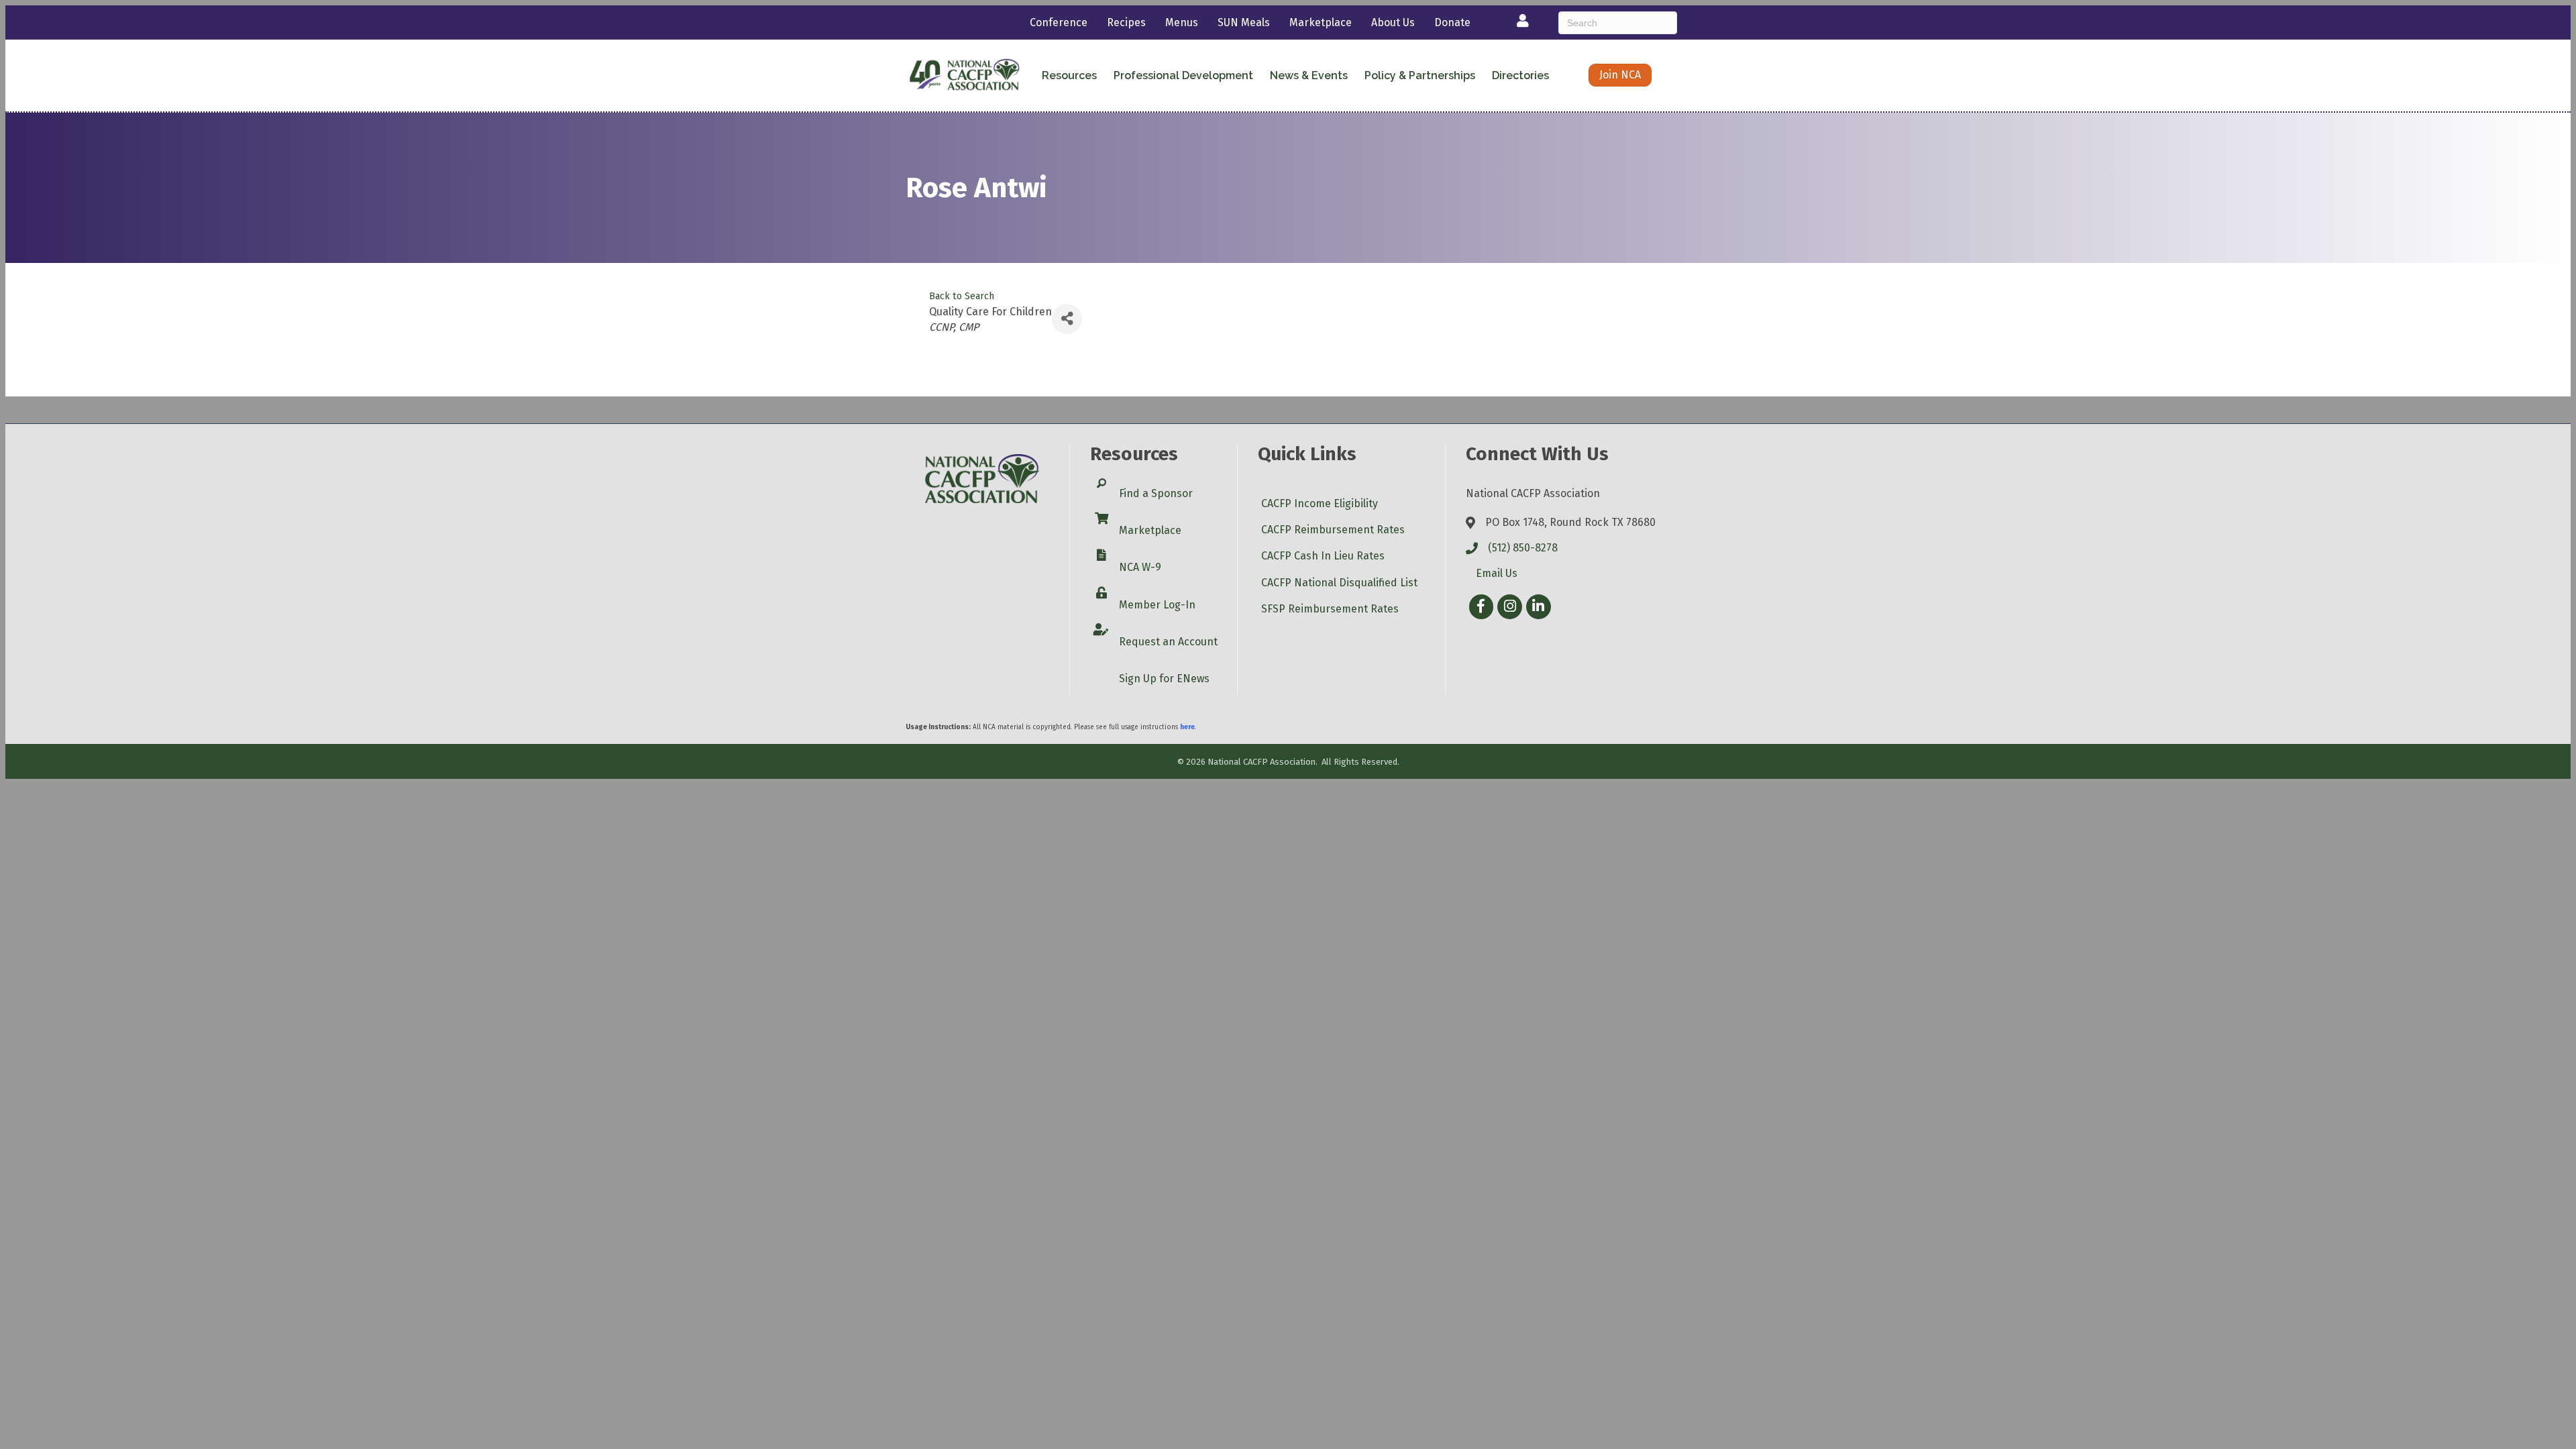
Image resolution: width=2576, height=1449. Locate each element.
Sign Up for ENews (1164, 679)
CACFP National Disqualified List (1339, 583)
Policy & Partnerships (1420, 75)
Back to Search (962, 296)
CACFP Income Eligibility (1320, 503)
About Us (1393, 22)
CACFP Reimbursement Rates (1333, 530)
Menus (1182, 22)
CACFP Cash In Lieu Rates (1323, 556)
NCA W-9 (1140, 567)
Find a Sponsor (1156, 493)
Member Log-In (1157, 605)
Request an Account (1168, 642)
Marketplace (1321, 22)
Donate (1452, 22)
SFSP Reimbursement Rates (1330, 609)
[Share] (1067, 319)
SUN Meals (1244, 22)
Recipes (1126, 22)
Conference (1059, 22)
